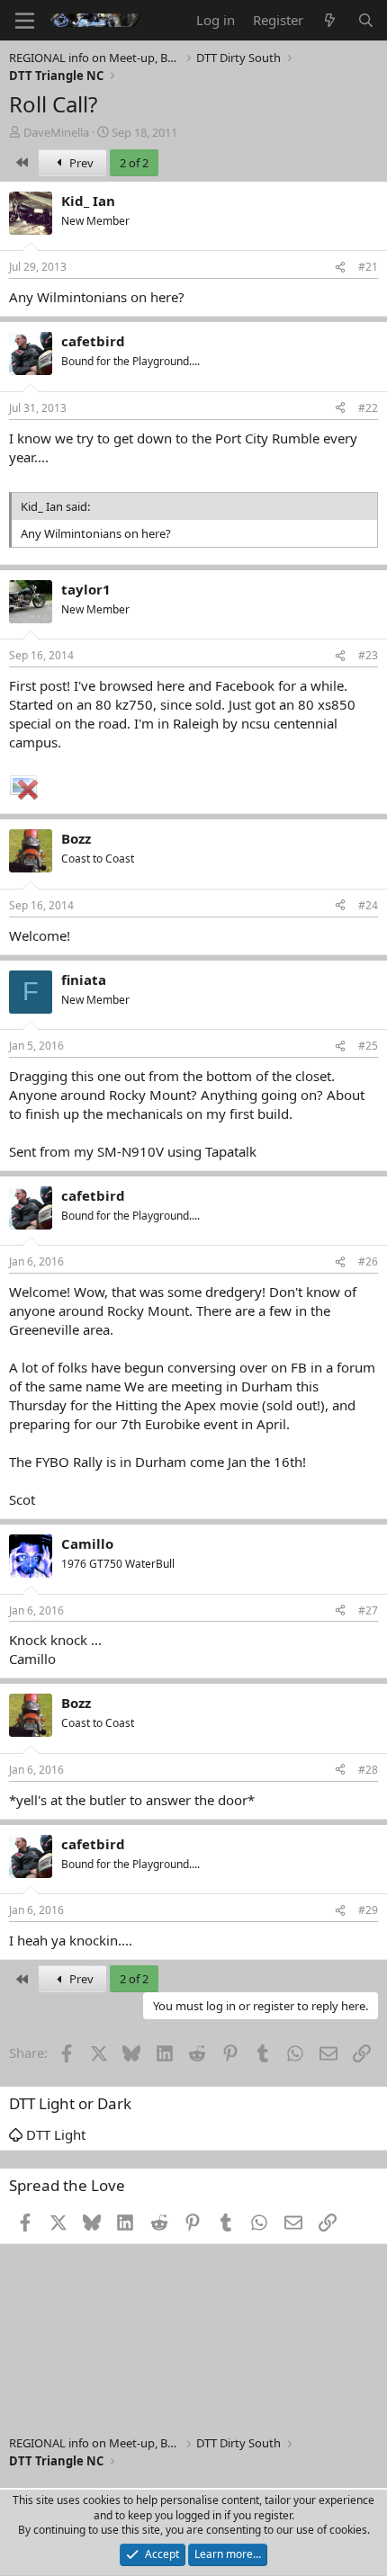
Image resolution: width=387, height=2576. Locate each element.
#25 (368, 1046)
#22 (368, 408)
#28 (368, 1770)
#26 (368, 1261)
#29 (368, 1910)
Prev (80, 163)
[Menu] (25, 21)
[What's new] (330, 20)
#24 (368, 905)
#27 (368, 1610)
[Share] (340, 268)
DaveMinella (56, 132)
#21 (368, 267)
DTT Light (54, 2134)
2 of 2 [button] (134, 163)
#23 (368, 655)
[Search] (366, 20)
